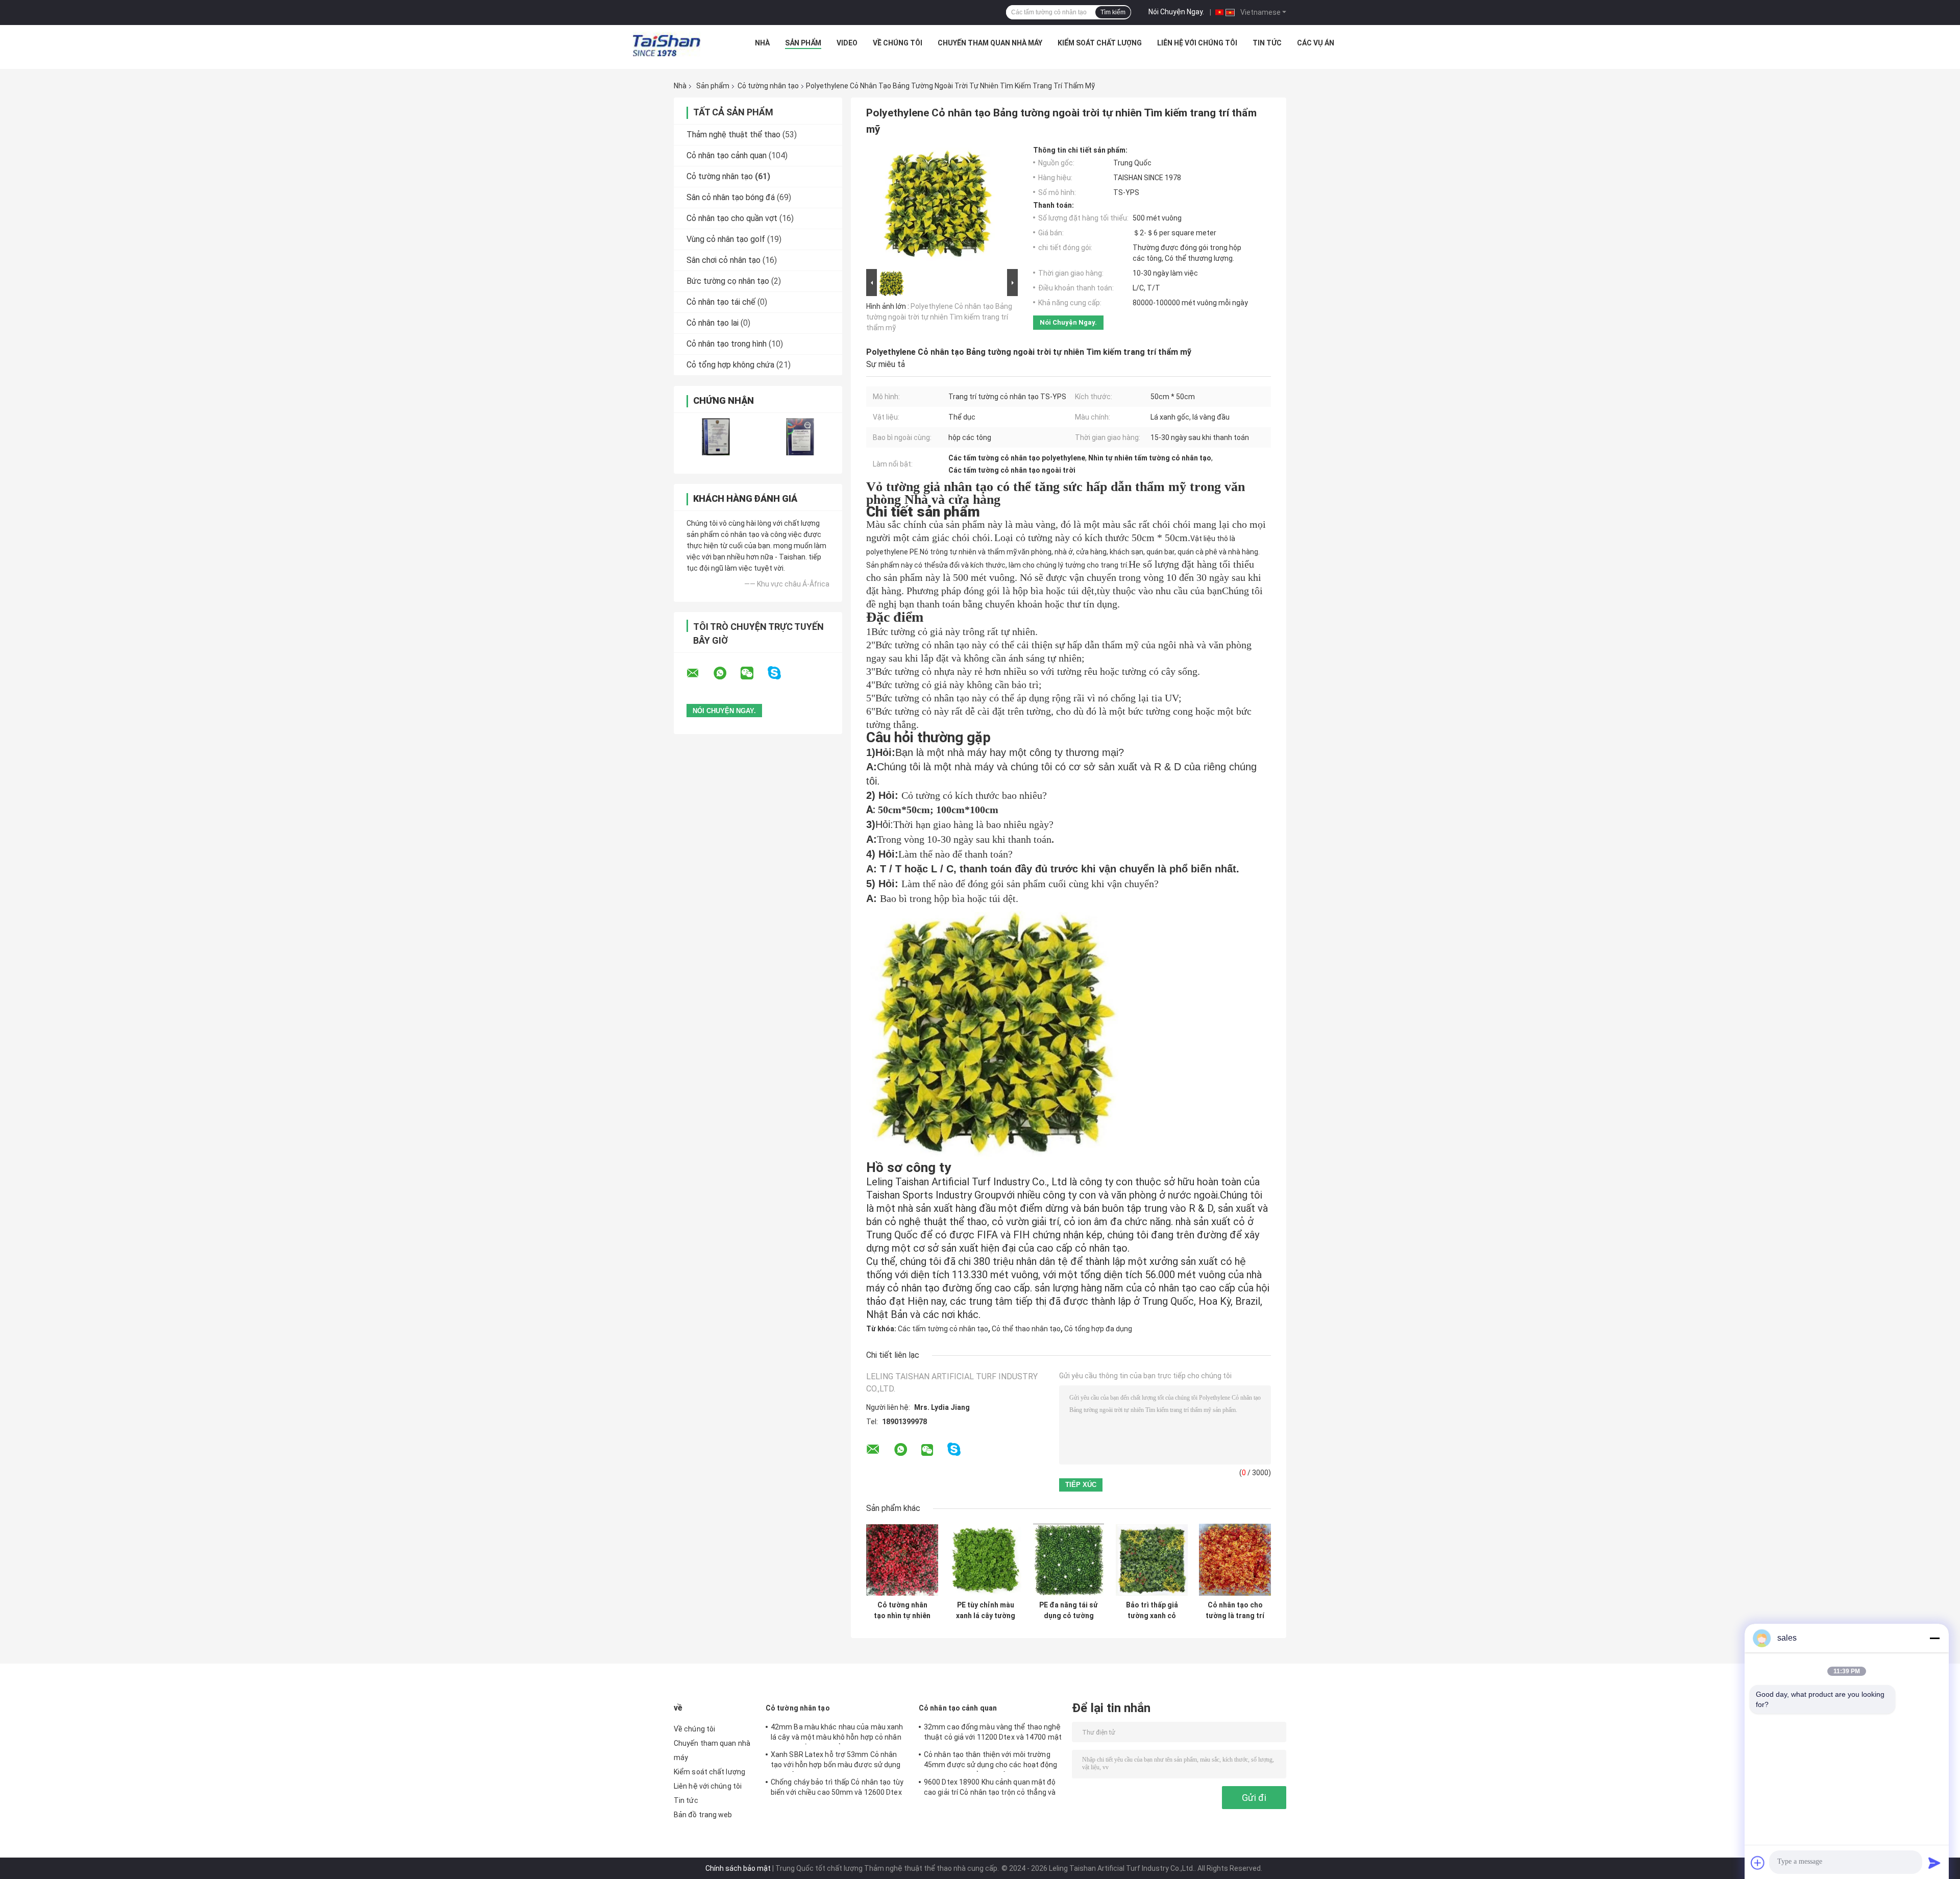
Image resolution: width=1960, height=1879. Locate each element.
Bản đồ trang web (703, 1815)
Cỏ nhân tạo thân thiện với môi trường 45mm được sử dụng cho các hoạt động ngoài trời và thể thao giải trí (991, 1761)
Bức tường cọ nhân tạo (728, 281)
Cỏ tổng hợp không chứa (730, 365)
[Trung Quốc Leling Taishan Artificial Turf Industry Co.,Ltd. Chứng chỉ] (716, 437)
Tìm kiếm (1113, 12)
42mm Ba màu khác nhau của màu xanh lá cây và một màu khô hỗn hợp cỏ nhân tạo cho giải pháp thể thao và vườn (837, 1734)
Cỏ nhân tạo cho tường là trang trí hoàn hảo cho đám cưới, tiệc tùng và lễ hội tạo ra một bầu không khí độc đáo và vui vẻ (1235, 1610)
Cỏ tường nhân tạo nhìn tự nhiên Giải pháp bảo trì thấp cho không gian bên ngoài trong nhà (902, 1610)
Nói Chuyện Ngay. (1176, 12)
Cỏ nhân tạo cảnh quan (727, 155)
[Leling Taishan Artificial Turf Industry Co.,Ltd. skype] (781, 673)
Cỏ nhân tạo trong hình (727, 344)
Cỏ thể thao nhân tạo (1026, 1329)
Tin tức (1267, 43)
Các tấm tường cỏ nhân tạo (943, 1329)
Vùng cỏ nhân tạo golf (726, 239)
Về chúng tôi (898, 43)
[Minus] (1934, 1638)
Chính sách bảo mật (738, 1868)
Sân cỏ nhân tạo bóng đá (731, 197)
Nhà (762, 43)
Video (847, 43)
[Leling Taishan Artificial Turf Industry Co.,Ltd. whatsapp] (726, 673)
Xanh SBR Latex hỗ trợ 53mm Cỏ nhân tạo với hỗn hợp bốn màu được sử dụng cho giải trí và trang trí (836, 1761)
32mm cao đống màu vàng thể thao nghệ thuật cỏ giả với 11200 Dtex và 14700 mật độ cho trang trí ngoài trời (993, 1734)
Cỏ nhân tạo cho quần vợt (732, 218)
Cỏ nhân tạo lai (713, 323)
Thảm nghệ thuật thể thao (733, 135)
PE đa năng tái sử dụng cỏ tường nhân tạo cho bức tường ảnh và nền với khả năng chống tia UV (1069, 1610)
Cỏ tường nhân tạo (768, 86)
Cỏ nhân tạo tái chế (721, 302)
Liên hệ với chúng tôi (1197, 43)
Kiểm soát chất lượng (1100, 43)
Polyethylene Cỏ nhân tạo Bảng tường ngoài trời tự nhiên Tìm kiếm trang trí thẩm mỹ (939, 317)
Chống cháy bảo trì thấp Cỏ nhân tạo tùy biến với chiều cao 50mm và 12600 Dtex (837, 1787)
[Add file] (1758, 1863)
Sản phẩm (803, 43)
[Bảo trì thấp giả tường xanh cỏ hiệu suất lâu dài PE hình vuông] (1152, 1560)
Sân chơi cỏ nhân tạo (724, 260)
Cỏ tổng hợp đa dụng (1098, 1329)
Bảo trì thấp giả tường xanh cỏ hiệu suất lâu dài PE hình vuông (1152, 1610)
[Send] (1934, 1863)
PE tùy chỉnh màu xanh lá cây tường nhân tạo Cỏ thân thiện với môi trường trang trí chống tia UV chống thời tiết (986, 1610)
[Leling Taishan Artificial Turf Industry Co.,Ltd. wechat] (753, 673)
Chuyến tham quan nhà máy (990, 43)
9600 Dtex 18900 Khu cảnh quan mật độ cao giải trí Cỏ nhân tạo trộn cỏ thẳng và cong (990, 1789)
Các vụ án (1316, 43)
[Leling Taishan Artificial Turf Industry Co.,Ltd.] (667, 45)
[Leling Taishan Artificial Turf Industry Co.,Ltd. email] (699, 673)
